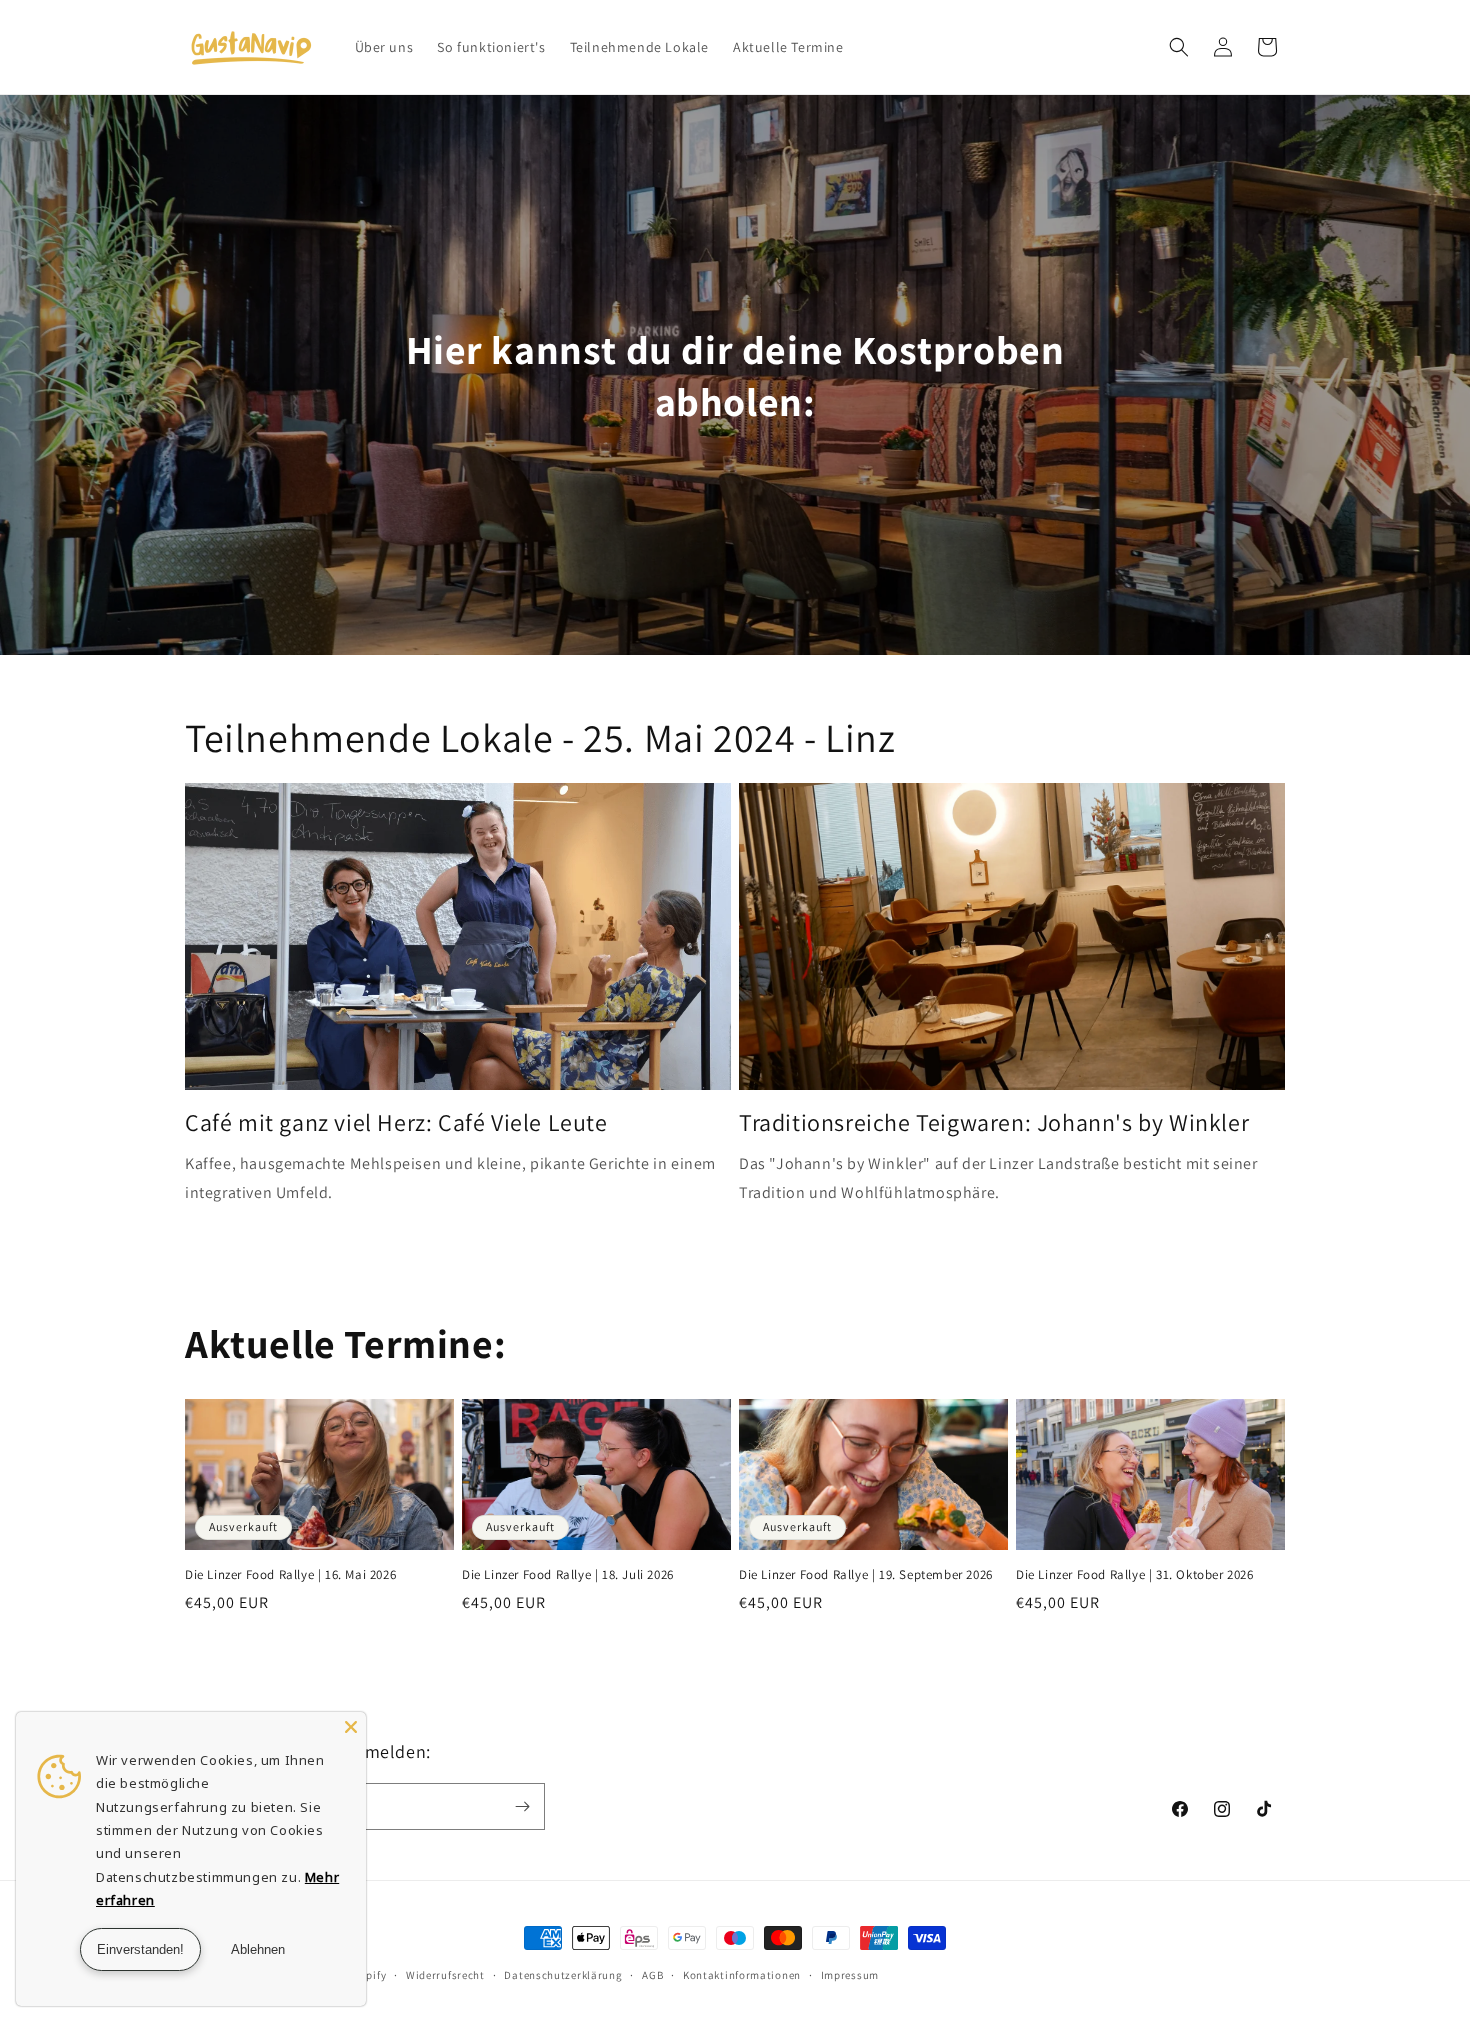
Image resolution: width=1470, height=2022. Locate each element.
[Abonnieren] (522, 1806)
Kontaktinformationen (742, 1975)
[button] (1179, 47)
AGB (652, 1975)
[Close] (351, 1727)
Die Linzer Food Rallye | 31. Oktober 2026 (1135, 1575)
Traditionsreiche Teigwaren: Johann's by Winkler (994, 1122)
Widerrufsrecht (445, 1975)
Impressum (850, 1975)
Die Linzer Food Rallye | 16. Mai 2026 (290, 1575)
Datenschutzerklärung (563, 1975)
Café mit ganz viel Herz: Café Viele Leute (396, 1122)
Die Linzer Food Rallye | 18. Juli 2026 (568, 1575)
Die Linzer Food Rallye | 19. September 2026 (866, 1575)
